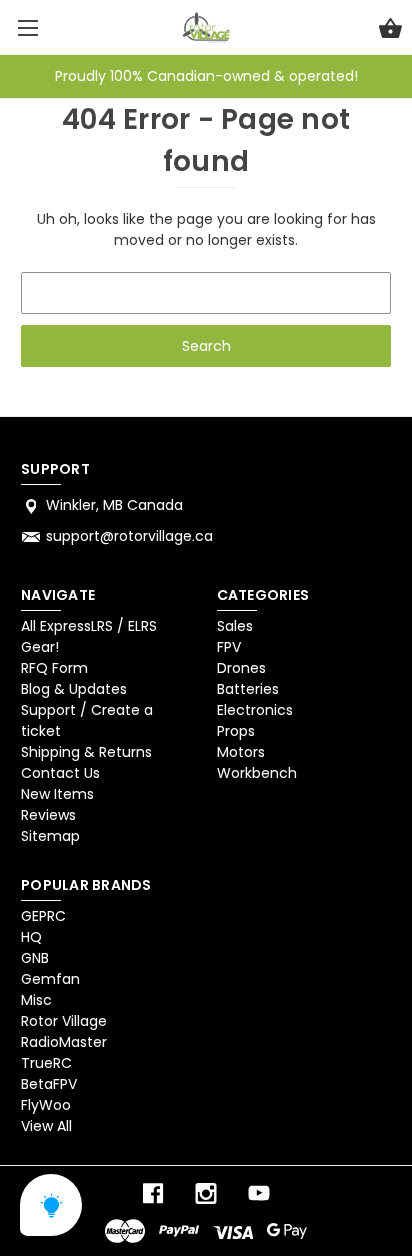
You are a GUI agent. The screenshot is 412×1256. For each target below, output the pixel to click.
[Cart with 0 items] (390, 31)
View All (46, 1126)
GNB (35, 958)
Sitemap (50, 836)
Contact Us (60, 773)
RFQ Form (54, 668)
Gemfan (50, 979)
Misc (36, 1000)
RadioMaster (64, 1042)
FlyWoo (46, 1105)
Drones (241, 668)
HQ (31, 937)
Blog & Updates (74, 689)
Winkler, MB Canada (114, 505)
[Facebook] (153, 1193)
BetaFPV (49, 1084)
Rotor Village (64, 1021)
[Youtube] (259, 1193)
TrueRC (46, 1063)
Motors (241, 752)
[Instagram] (206, 1193)
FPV (229, 647)
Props (236, 731)
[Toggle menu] (27, 27)
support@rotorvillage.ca (129, 536)
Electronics (255, 710)
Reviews (48, 815)
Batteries (248, 689)
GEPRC (43, 916)
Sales (235, 626)
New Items (57, 794)
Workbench (257, 773)
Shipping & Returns (86, 752)
